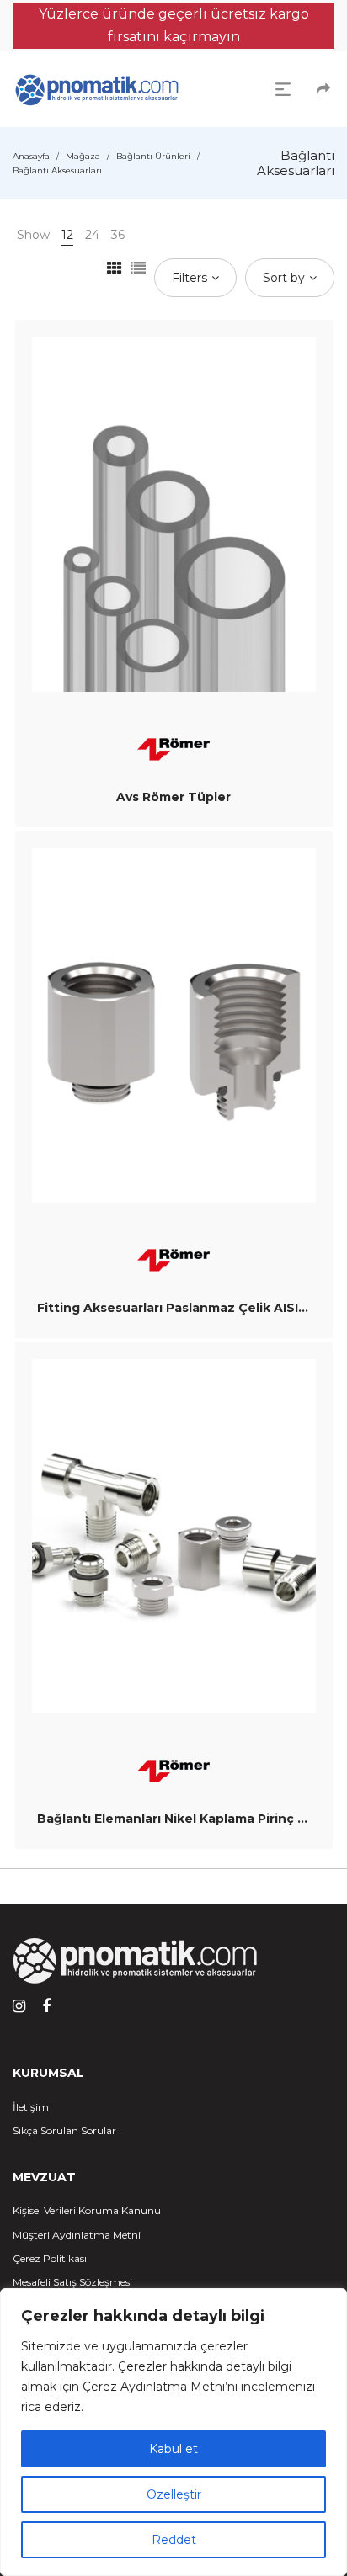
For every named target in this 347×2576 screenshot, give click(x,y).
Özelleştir (174, 2494)
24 (92, 235)
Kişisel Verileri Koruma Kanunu (87, 2210)
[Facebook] (46, 2006)
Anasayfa (31, 156)
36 (118, 235)
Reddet (174, 2540)
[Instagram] (19, 2006)
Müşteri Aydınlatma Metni (77, 2235)
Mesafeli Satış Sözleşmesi (72, 2282)
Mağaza (83, 156)
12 (67, 235)
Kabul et (173, 2449)
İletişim (31, 2107)
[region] (173, 2432)
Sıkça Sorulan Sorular (64, 2130)
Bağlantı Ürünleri (153, 156)
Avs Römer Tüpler (173, 797)
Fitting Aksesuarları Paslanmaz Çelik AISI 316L (184, 1308)
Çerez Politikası (50, 2258)
